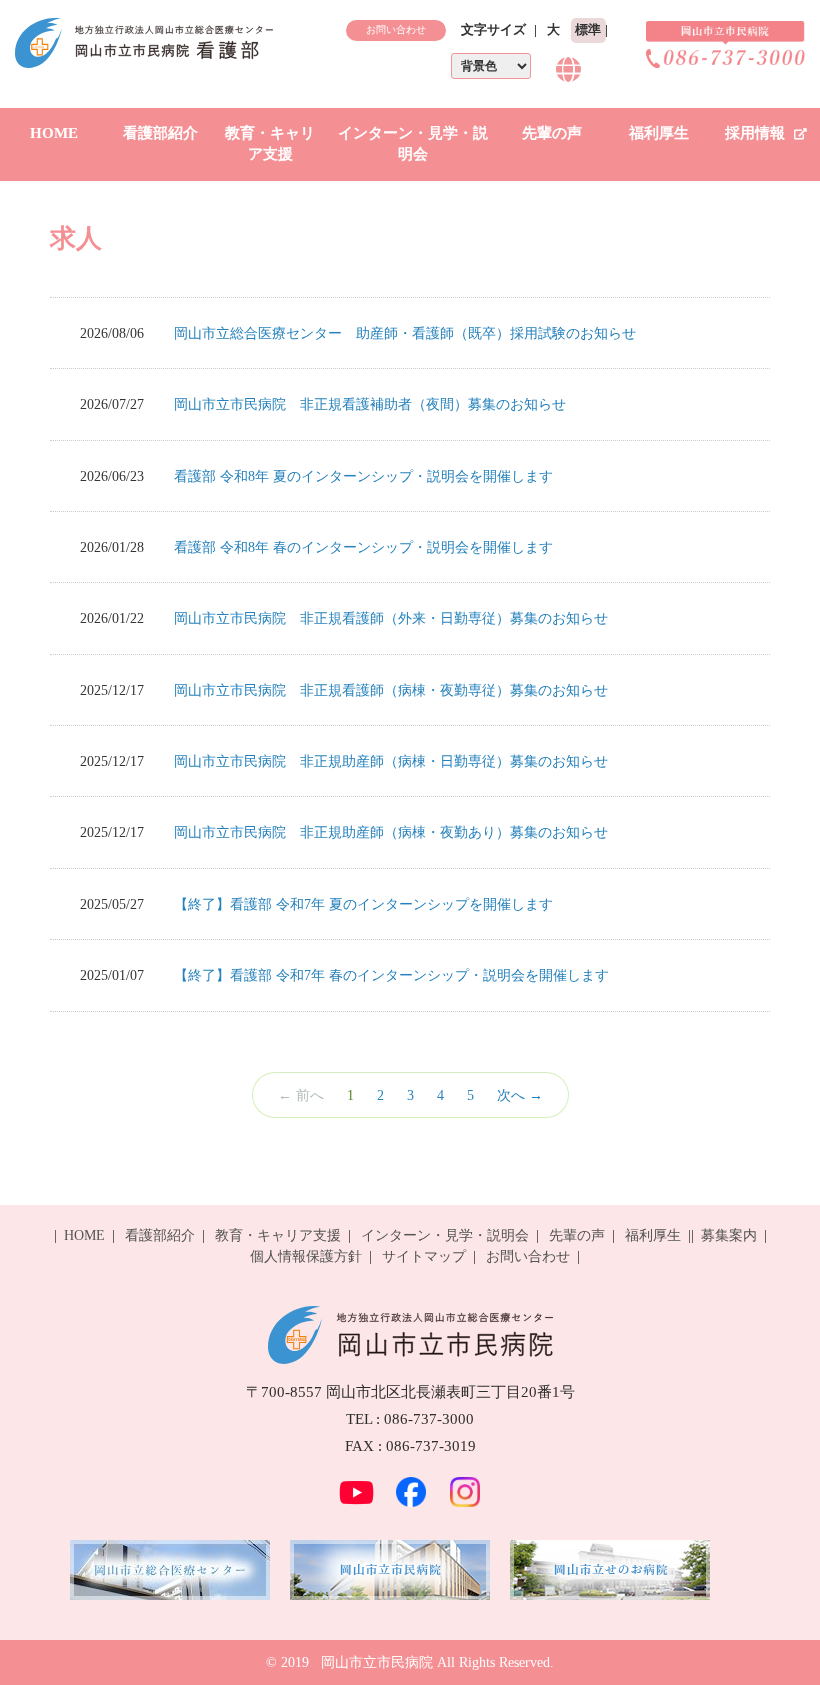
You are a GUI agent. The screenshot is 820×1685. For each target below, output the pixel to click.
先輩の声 (552, 133)
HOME (54, 133)
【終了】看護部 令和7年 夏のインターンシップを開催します (363, 904)
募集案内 (729, 1235)
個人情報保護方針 (306, 1256)
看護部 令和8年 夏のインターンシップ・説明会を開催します (363, 476)
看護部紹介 (160, 133)
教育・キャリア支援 (270, 143)
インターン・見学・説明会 (413, 143)
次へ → (520, 1095)
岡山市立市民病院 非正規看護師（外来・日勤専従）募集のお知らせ (391, 618)
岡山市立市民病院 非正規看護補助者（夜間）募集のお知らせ (370, 404)
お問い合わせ (396, 29)
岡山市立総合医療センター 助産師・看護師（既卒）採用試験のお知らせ (405, 333)
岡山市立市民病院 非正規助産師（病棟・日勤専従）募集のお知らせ (391, 761)
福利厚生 (659, 133)
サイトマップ (424, 1256)
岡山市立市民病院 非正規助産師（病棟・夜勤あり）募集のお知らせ (391, 832)
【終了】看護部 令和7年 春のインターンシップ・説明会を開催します (391, 975)
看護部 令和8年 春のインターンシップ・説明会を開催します (363, 547)
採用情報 (757, 133)
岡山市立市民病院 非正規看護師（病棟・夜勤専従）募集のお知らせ (391, 690)
